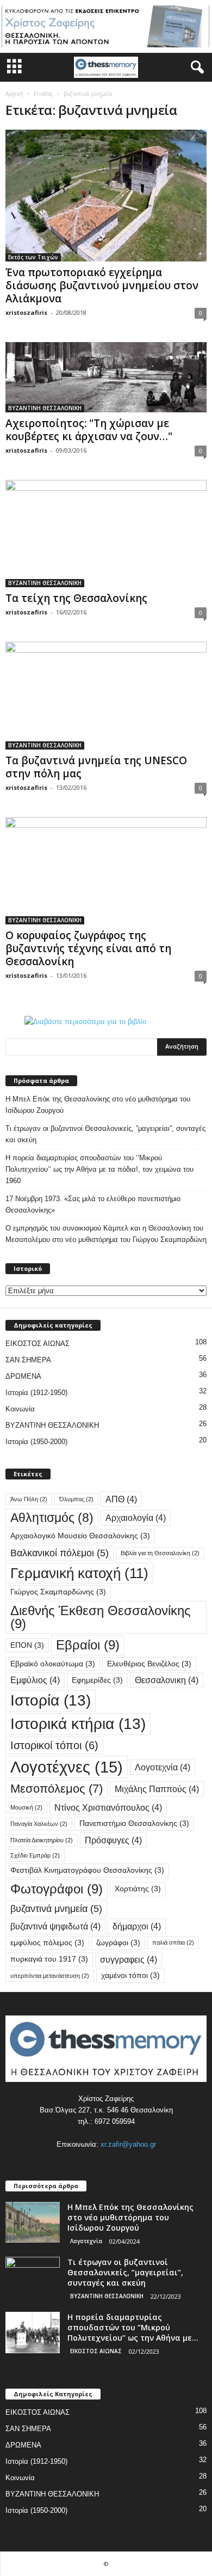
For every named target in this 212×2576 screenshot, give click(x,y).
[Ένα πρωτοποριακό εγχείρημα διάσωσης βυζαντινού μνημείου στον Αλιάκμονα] (106, 196)
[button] (195, 68)
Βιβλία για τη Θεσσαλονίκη (160, 1553)
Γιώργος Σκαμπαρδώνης (58, 1592)
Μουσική (26, 1807)
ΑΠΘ (121, 1499)
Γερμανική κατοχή (79, 1573)
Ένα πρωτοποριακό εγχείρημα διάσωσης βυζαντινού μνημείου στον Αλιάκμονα (102, 285)
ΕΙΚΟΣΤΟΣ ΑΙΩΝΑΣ (38, 1344)
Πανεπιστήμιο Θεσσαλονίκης (134, 1823)
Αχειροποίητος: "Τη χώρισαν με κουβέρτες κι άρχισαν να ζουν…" (89, 430)
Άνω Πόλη (29, 1499)
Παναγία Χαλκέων (39, 1824)
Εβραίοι (88, 1645)
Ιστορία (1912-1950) (36, 1393)
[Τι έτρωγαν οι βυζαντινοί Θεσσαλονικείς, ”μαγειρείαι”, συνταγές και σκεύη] (33, 2277)
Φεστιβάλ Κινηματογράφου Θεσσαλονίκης (87, 1870)
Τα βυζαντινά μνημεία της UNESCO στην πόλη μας (96, 767)
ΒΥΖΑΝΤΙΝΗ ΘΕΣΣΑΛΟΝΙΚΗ (45, 408)
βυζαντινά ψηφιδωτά (55, 1926)
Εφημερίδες (97, 1680)
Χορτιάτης (138, 1889)
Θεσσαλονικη (167, 1680)
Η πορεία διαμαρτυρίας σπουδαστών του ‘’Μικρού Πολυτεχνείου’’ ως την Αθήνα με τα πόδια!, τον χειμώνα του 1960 (99, 1169)
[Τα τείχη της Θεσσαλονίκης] (106, 534)
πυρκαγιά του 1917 (49, 1959)
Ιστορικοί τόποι (54, 1745)
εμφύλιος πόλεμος (47, 1943)
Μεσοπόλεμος (57, 1789)
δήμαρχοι (137, 1926)
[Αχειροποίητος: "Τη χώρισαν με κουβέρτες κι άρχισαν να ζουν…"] (106, 377)
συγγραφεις (129, 1959)
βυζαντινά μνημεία (56, 1908)
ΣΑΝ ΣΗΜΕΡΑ (28, 1360)
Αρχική (14, 94)
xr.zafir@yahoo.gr (128, 2144)
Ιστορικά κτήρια (78, 1724)
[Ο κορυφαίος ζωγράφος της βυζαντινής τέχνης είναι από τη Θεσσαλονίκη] (106, 871)
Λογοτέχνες (67, 1767)
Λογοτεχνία (163, 1767)
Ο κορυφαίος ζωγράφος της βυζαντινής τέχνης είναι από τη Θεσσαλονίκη (88, 948)
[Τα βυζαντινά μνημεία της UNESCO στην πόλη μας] (106, 695)
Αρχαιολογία (136, 1518)
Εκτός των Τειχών (33, 257)
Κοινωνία (20, 1409)
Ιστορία (51, 1700)
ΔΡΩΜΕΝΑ (23, 1376)
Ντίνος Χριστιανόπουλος (108, 1807)
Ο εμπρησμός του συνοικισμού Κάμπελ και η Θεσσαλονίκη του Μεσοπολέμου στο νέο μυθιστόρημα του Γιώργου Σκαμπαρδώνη (106, 1234)
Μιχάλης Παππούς (157, 1789)
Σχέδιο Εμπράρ (35, 1855)
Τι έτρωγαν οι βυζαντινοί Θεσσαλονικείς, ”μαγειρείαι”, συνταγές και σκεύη (105, 1134)
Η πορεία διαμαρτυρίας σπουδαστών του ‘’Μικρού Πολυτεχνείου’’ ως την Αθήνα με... (133, 2327)
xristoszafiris (26, 312)
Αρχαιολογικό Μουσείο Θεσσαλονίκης (80, 1536)
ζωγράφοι (118, 1943)
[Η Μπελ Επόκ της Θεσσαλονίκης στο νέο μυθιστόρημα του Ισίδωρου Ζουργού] (33, 2222)
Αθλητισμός (52, 1518)
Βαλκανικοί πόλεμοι (60, 1553)
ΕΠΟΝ (27, 1645)
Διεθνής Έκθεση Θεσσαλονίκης (101, 1617)
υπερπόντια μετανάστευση (50, 1976)
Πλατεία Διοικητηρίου (42, 1840)
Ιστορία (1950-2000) (36, 1442)
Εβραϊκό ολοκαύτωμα (53, 1664)
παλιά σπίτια (173, 1942)
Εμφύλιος (35, 1680)
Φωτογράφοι (57, 1889)
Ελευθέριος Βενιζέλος (149, 1664)
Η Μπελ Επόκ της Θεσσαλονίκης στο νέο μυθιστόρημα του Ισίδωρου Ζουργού (98, 1105)
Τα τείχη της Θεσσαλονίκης (76, 598)
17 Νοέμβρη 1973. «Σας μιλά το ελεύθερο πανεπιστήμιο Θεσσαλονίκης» (93, 1204)
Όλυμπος (76, 1499)
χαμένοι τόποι (130, 1975)
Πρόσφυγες (113, 1840)
